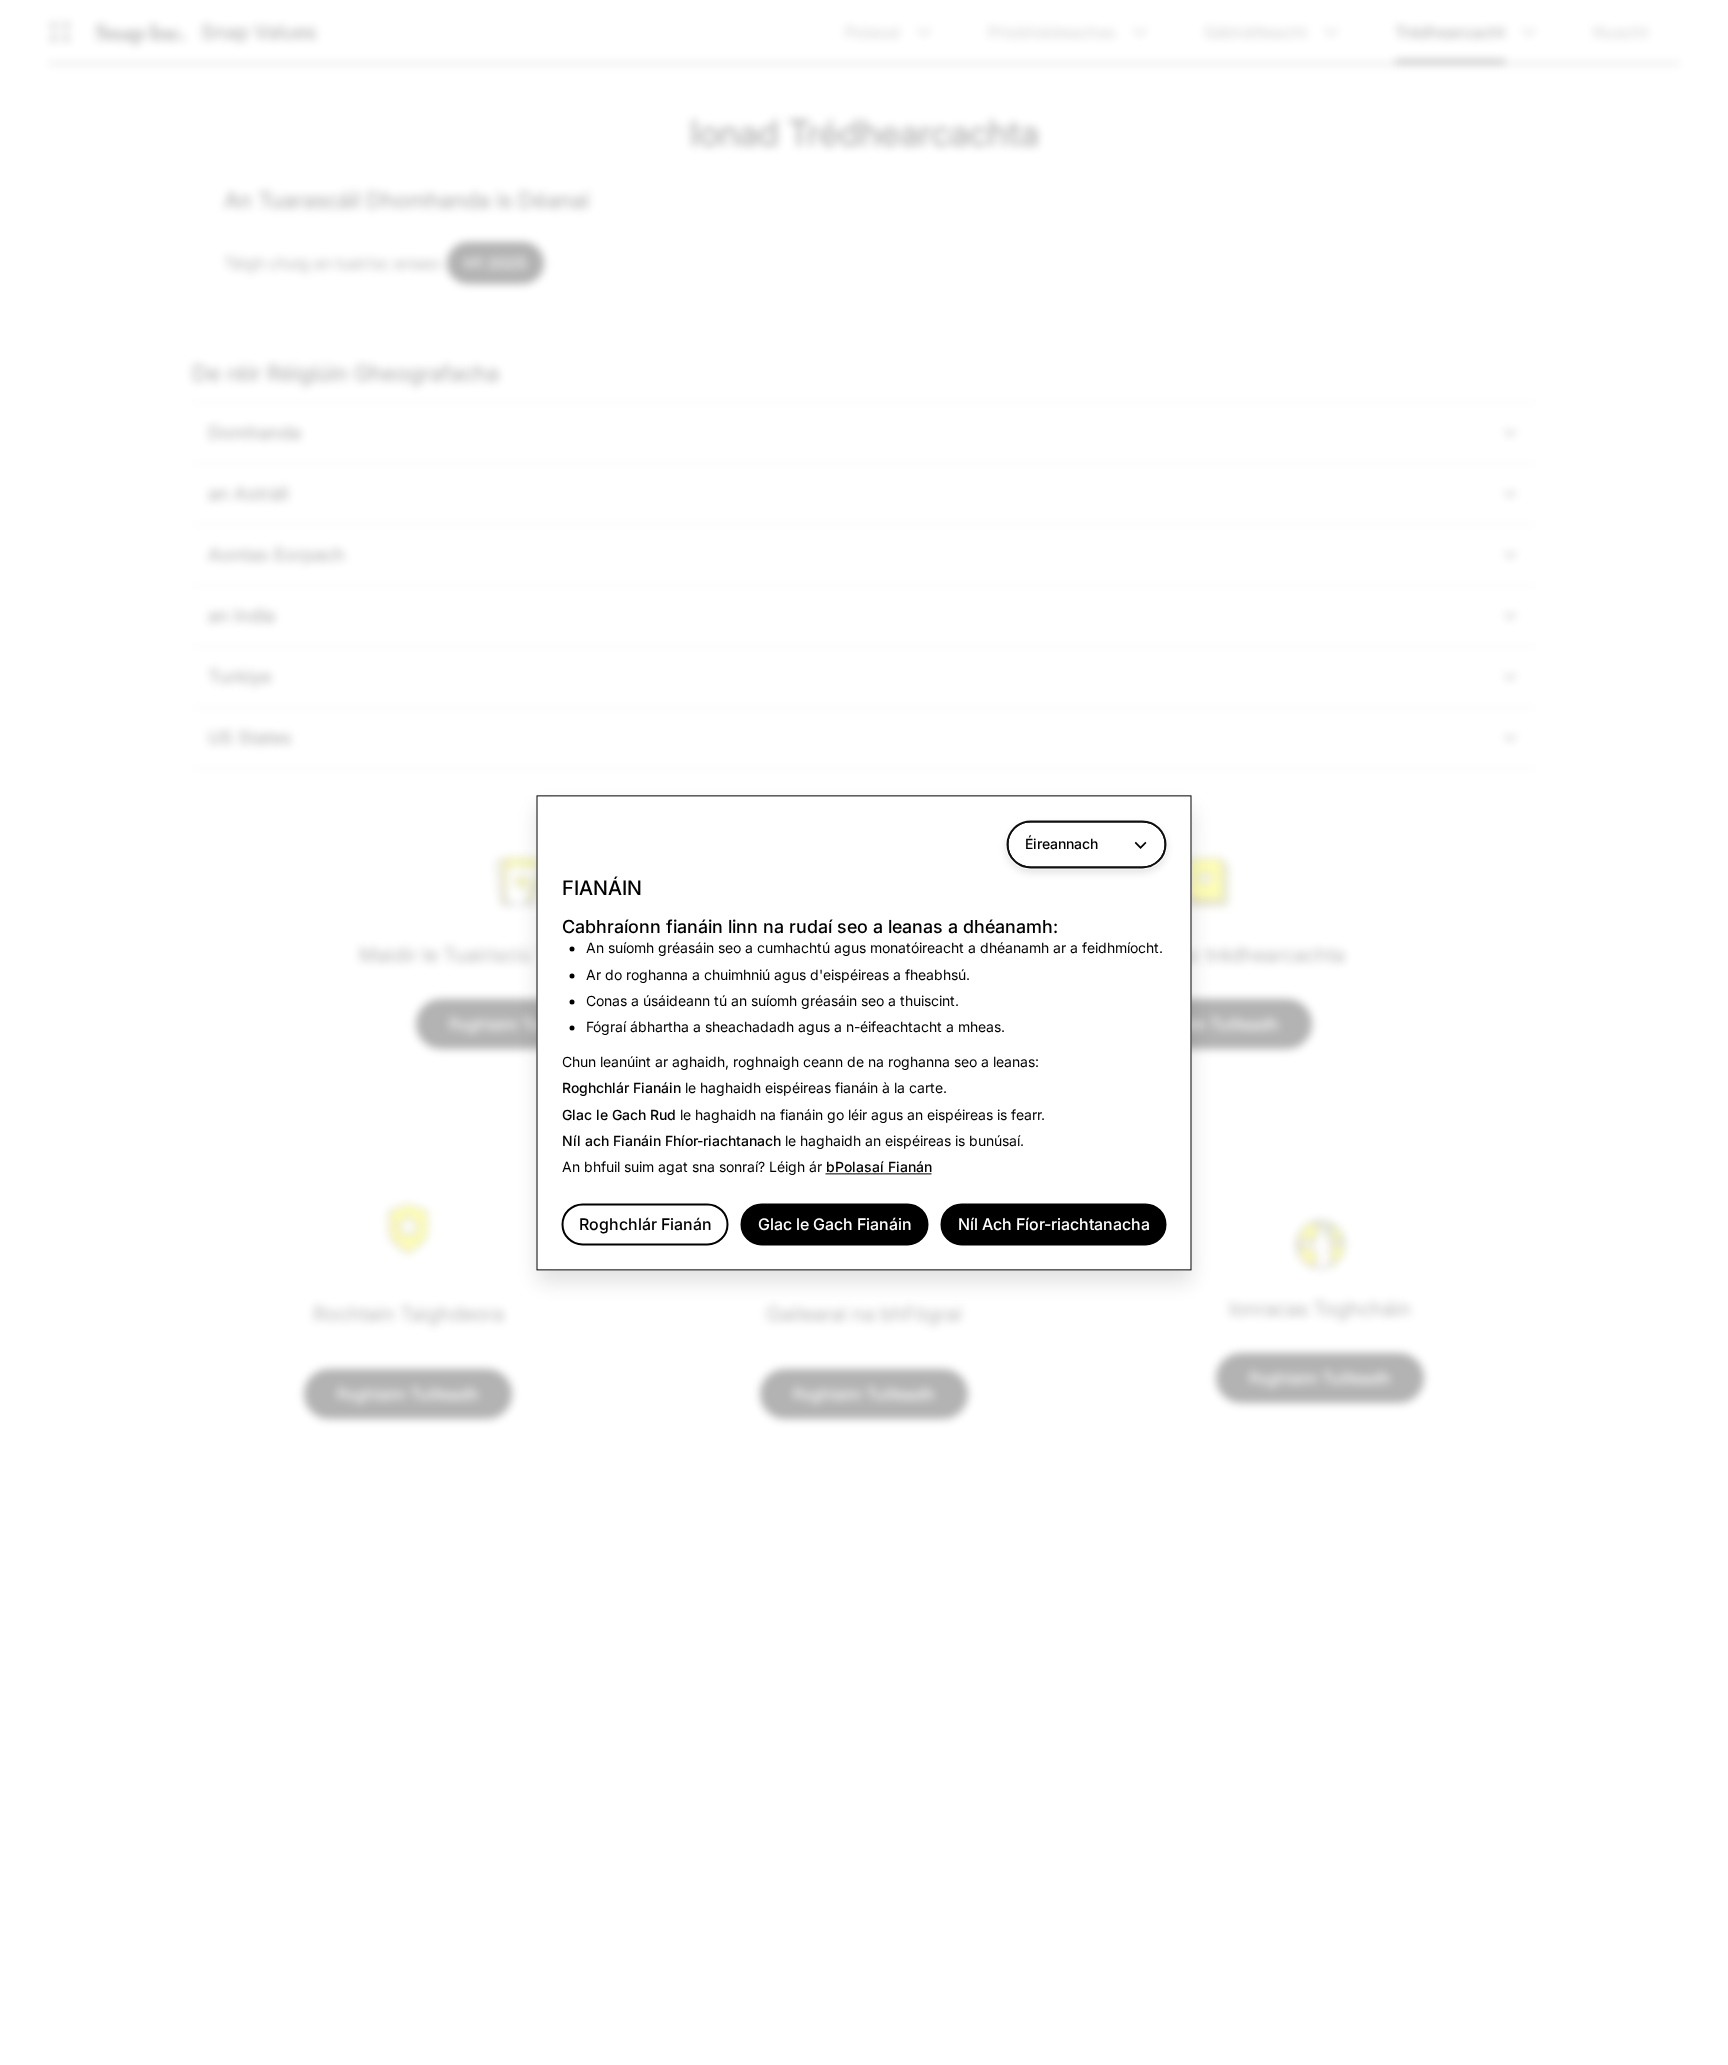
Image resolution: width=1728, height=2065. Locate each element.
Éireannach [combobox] (1061, 843)
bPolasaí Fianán (879, 1167)
